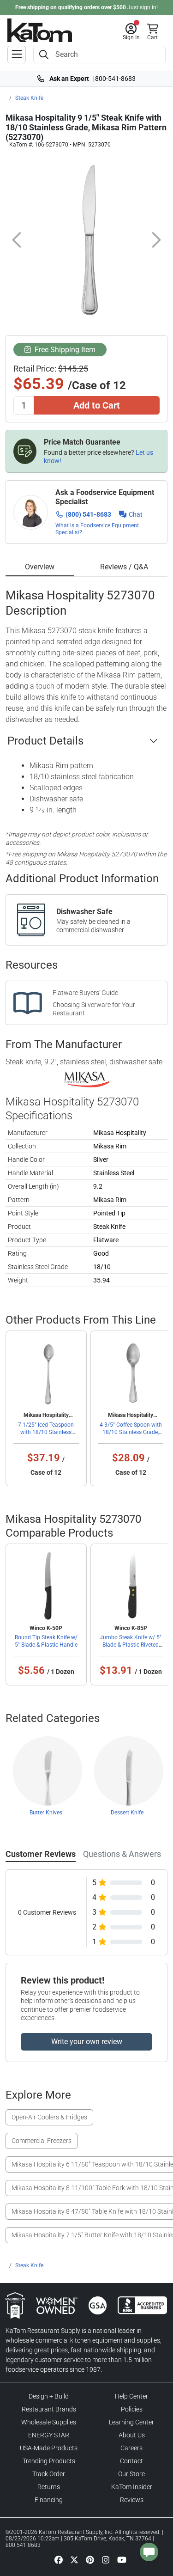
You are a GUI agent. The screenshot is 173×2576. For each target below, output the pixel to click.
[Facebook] (59, 2560)
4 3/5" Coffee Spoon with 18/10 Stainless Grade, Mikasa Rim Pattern (131, 1432)
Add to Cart (97, 405)
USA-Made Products (49, 2448)
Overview (40, 567)
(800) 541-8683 (88, 514)
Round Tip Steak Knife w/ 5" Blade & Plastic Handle (46, 1641)
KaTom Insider (132, 2487)
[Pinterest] (90, 2560)
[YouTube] (122, 2560)
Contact (131, 2461)
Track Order (49, 2474)
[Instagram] (106, 2560)
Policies (132, 2409)
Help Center (131, 2396)
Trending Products (49, 2461)
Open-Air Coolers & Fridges (49, 2117)
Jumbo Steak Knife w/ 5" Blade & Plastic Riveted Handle (131, 1645)
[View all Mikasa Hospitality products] (86, 1079)
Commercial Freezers (42, 2141)
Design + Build (49, 2396)
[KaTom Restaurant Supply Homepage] (40, 30)
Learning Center (131, 2422)
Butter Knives (46, 1813)
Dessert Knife (127, 1813)
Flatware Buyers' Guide (85, 993)
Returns (49, 2487)
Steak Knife (29, 98)
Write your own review (87, 2042)
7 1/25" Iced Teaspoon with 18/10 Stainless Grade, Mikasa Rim (46, 1432)
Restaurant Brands (49, 2409)
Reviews (132, 2500)
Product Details (45, 741)
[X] (74, 2560)
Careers (131, 2448)
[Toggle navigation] (17, 55)
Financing (49, 2500)
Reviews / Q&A (124, 567)
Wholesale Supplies (49, 2422)
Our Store (131, 2474)
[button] (131, 32)
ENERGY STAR (49, 2435)
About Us (132, 2435)
